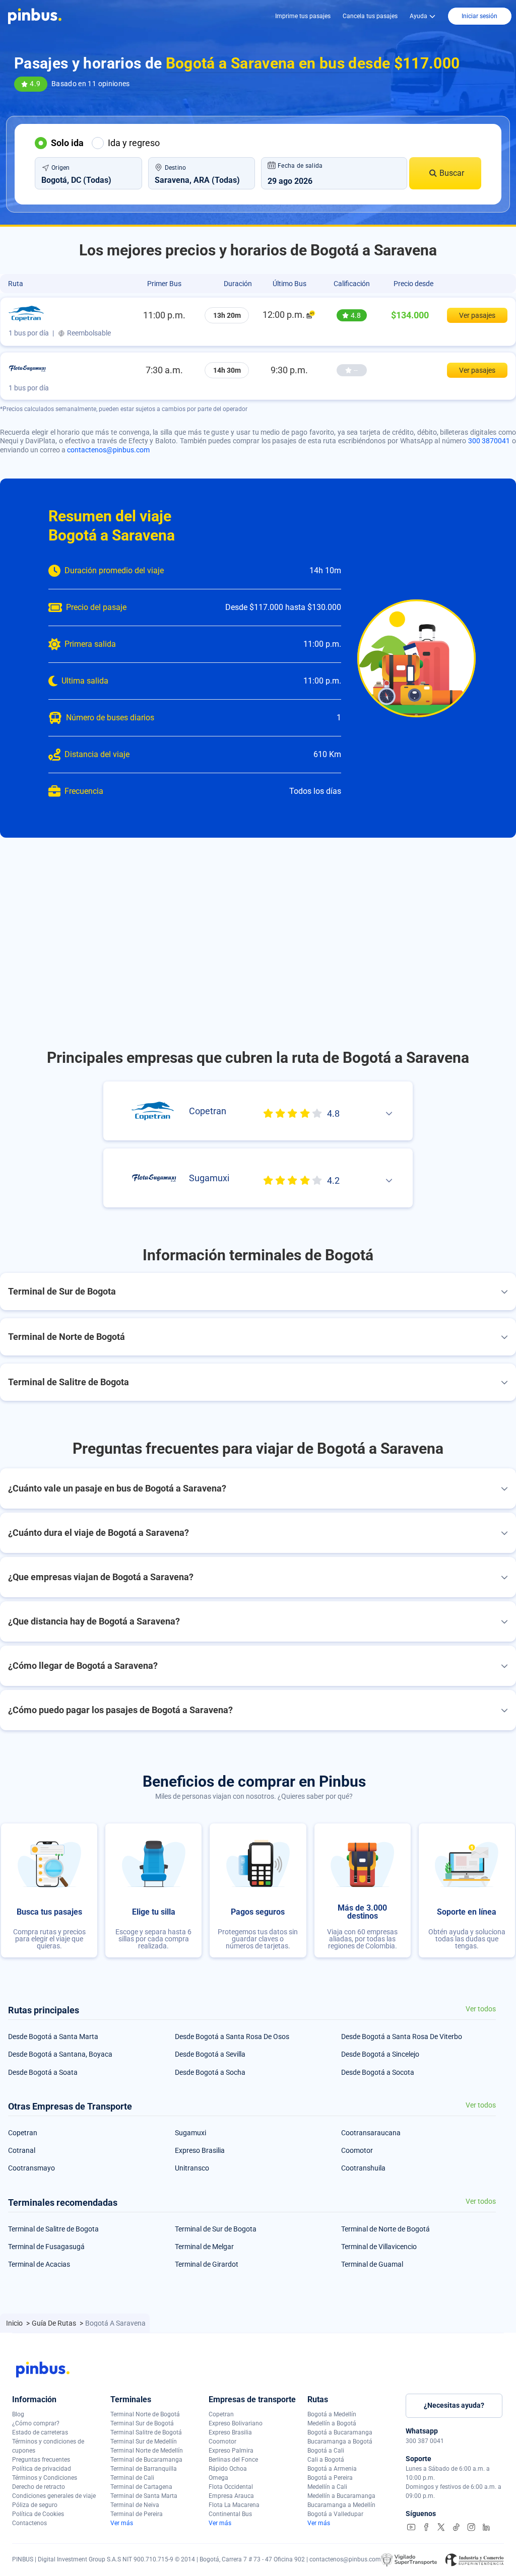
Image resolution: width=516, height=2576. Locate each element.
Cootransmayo (31, 2168)
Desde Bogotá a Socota (378, 2072)
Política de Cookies (38, 2514)
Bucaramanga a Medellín (341, 2505)
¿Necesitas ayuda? (454, 2405)
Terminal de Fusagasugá (46, 2247)
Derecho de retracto (39, 2487)
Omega (218, 2478)
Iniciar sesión (479, 16)
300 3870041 (489, 441)
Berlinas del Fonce (233, 2460)
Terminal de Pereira (137, 2514)
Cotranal (22, 2150)
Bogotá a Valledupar (335, 2514)
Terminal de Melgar (204, 2247)
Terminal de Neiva (135, 2505)
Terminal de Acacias (39, 2264)
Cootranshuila (363, 2168)
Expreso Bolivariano (236, 2423)
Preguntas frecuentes (41, 2460)
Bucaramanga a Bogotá (340, 2442)
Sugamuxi (190, 2133)
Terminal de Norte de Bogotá (385, 2229)
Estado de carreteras (40, 2432)
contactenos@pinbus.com (108, 450)
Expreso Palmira (231, 2451)
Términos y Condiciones (45, 2478)
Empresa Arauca (231, 2496)
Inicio (15, 2323)
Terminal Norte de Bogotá (145, 2414)
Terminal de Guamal (372, 2264)
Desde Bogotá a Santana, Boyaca (60, 2054)
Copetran (23, 2133)
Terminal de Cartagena (141, 2487)
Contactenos (29, 2523)
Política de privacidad (42, 2469)
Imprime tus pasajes (303, 16)
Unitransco (192, 2168)
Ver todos (481, 2009)
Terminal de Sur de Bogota (216, 2229)
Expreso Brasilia (200, 2150)
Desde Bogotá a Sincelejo (380, 2054)
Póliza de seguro (35, 2505)
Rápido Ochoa (228, 2469)
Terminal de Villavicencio (379, 2247)
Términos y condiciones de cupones (48, 2446)
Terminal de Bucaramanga (146, 2460)
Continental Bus (230, 2514)
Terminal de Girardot (207, 2264)
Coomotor (357, 2150)
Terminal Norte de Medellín (147, 2451)
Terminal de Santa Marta (144, 2496)
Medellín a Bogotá (332, 2423)
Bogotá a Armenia (332, 2469)
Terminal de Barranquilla (144, 2469)
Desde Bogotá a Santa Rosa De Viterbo (402, 2037)
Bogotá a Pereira (330, 2478)
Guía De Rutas (55, 2323)
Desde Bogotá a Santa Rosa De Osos (232, 2037)
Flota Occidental (231, 2487)
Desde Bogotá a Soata (43, 2072)
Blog (18, 2414)
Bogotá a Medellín (332, 2414)
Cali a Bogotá (326, 2460)
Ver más (122, 2523)
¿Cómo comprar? (36, 2423)
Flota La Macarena (234, 2505)
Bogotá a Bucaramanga (340, 2432)
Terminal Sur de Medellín (144, 2442)
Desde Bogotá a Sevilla (210, 2054)
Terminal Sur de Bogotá (142, 2423)
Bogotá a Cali (326, 2451)
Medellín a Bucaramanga (341, 2496)
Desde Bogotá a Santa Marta (53, 2037)
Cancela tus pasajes (370, 16)
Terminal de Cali (132, 2478)
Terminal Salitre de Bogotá (146, 2432)
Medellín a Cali (327, 2487)
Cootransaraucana (371, 2133)
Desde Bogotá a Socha (210, 2072)
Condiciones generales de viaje (54, 2496)
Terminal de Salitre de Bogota (53, 2229)
